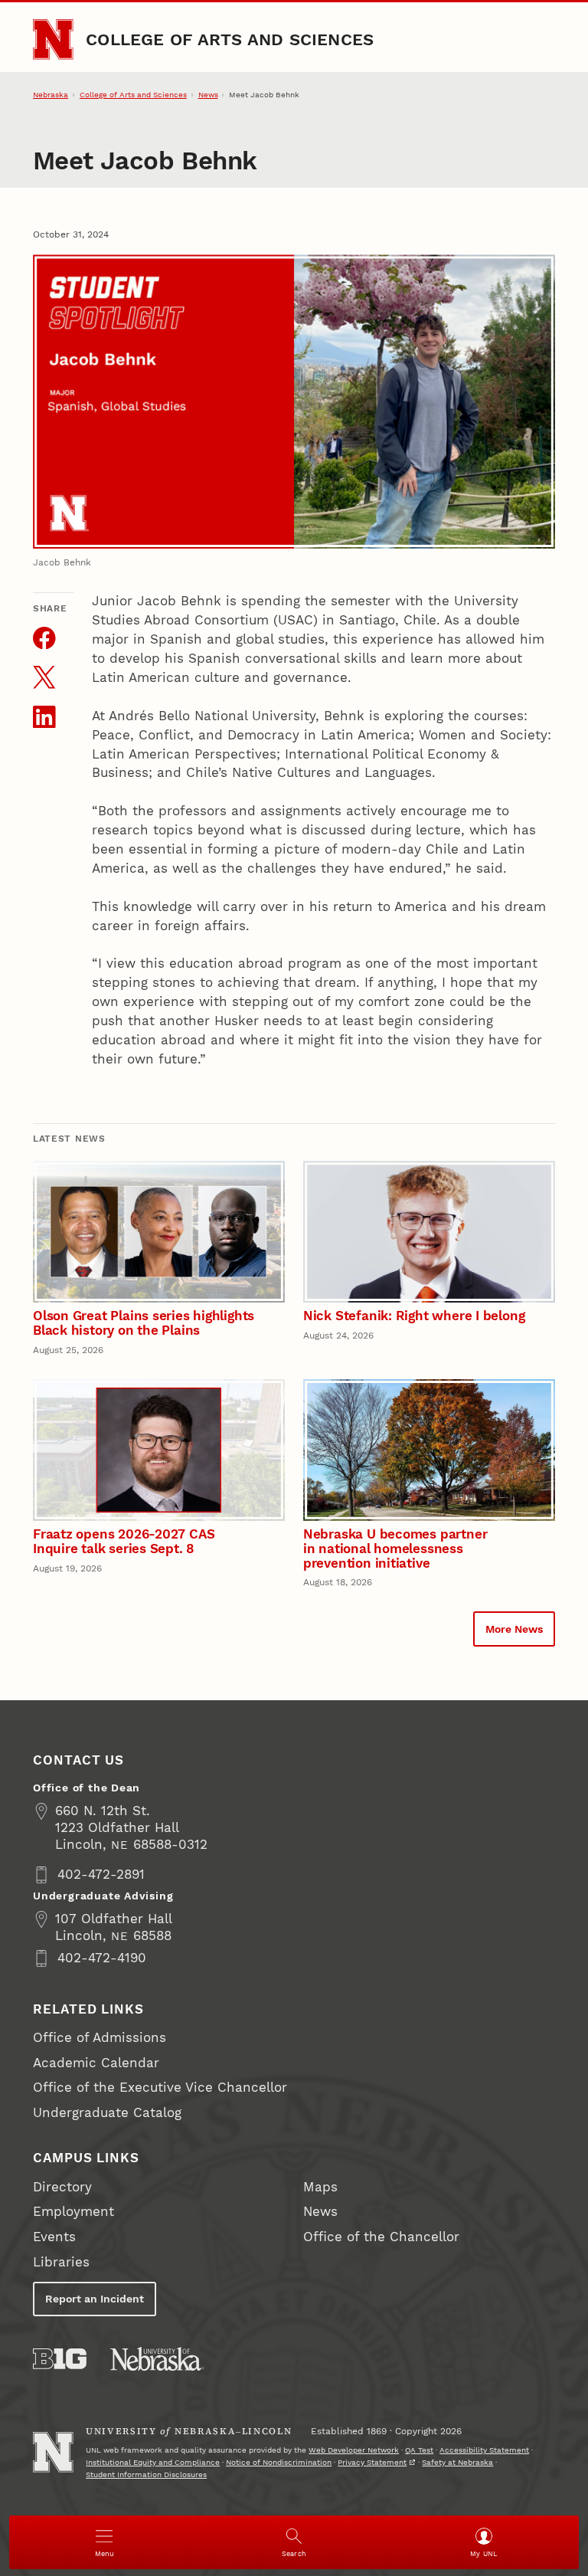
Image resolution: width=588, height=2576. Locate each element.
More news (514, 1629)
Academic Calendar (96, 2063)
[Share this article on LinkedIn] (44, 717)
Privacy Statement (372, 2462)
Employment (73, 2212)
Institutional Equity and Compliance (153, 2462)
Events (54, 2237)
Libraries (61, 2262)
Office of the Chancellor (381, 2237)
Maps (320, 2187)
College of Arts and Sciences (230, 39)
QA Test (419, 2450)
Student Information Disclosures (146, 2474)
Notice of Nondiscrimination (279, 2462)
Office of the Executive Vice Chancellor (160, 2088)
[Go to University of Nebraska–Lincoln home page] (53, 39)
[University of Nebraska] (157, 2359)
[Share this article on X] (44, 677)
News (208, 95)
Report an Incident (95, 2299)
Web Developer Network (354, 2450)
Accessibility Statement (484, 2450)
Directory (62, 2187)
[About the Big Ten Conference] (60, 2359)
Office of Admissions (100, 2038)
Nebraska (51, 95)
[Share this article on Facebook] (44, 638)
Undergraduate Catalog (107, 2113)
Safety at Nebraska (457, 2462)
